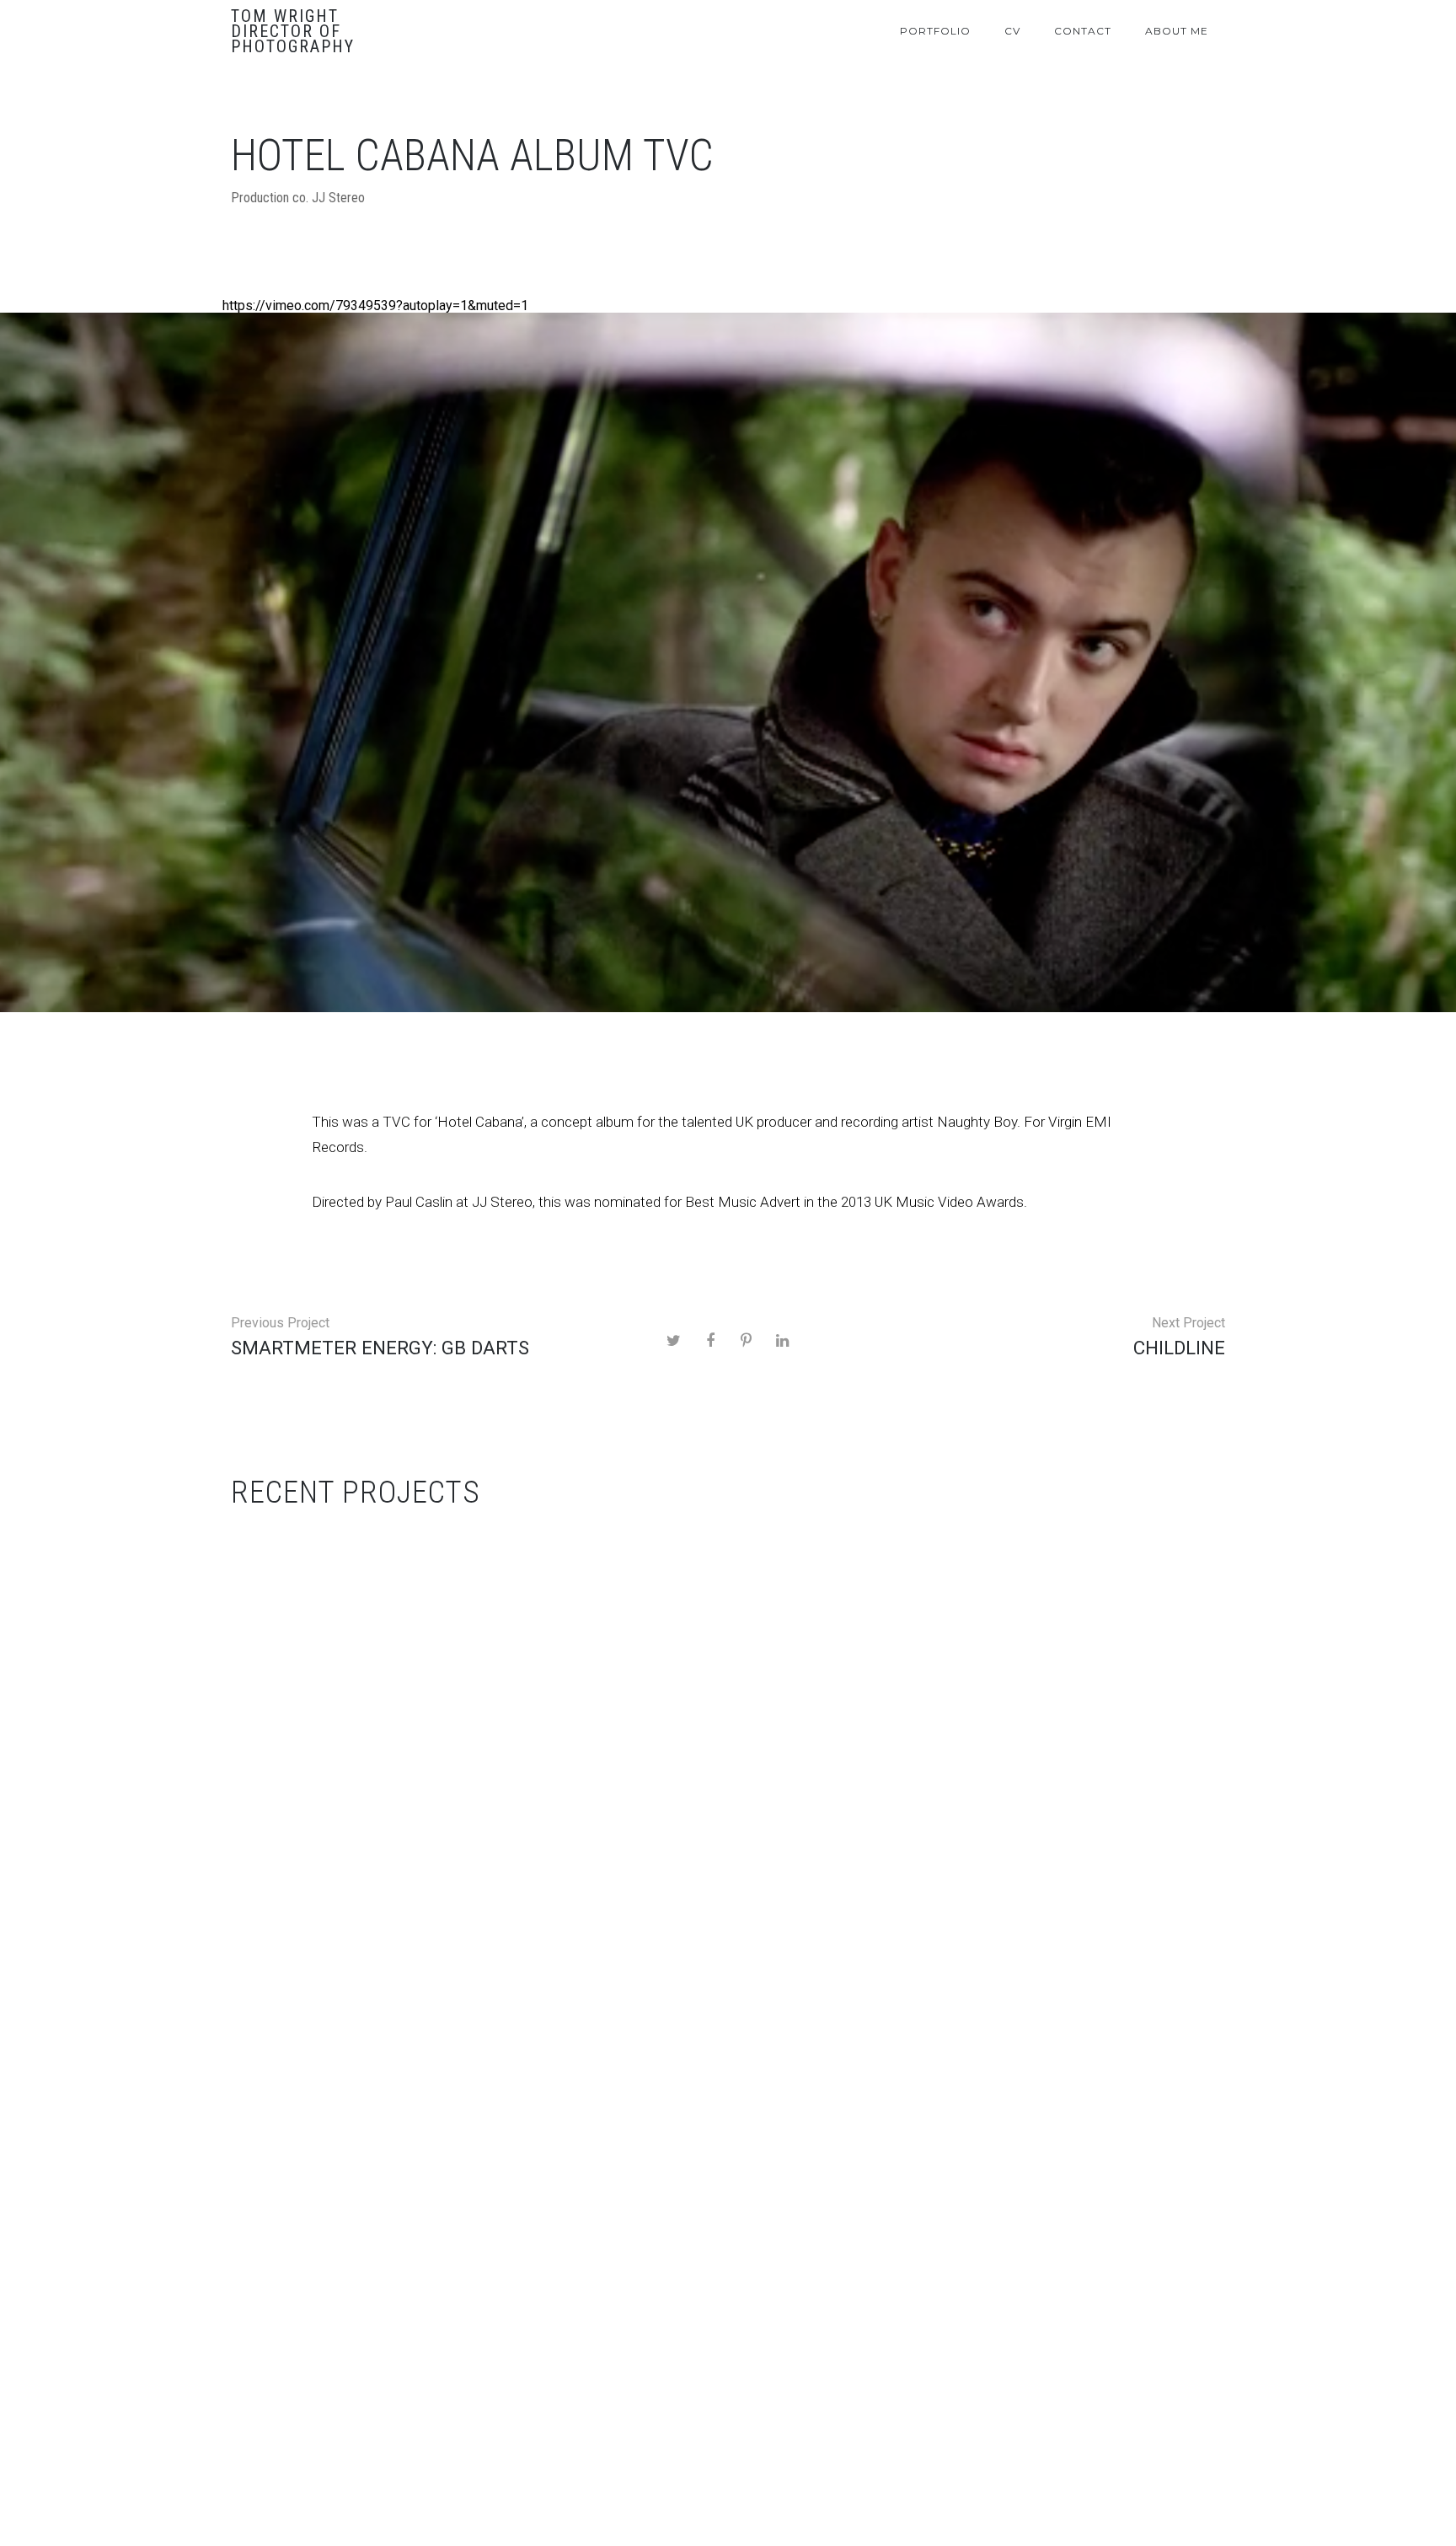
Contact (1083, 31)
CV (1012, 31)
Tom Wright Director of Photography (293, 31)
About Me (1177, 31)
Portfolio (935, 31)
